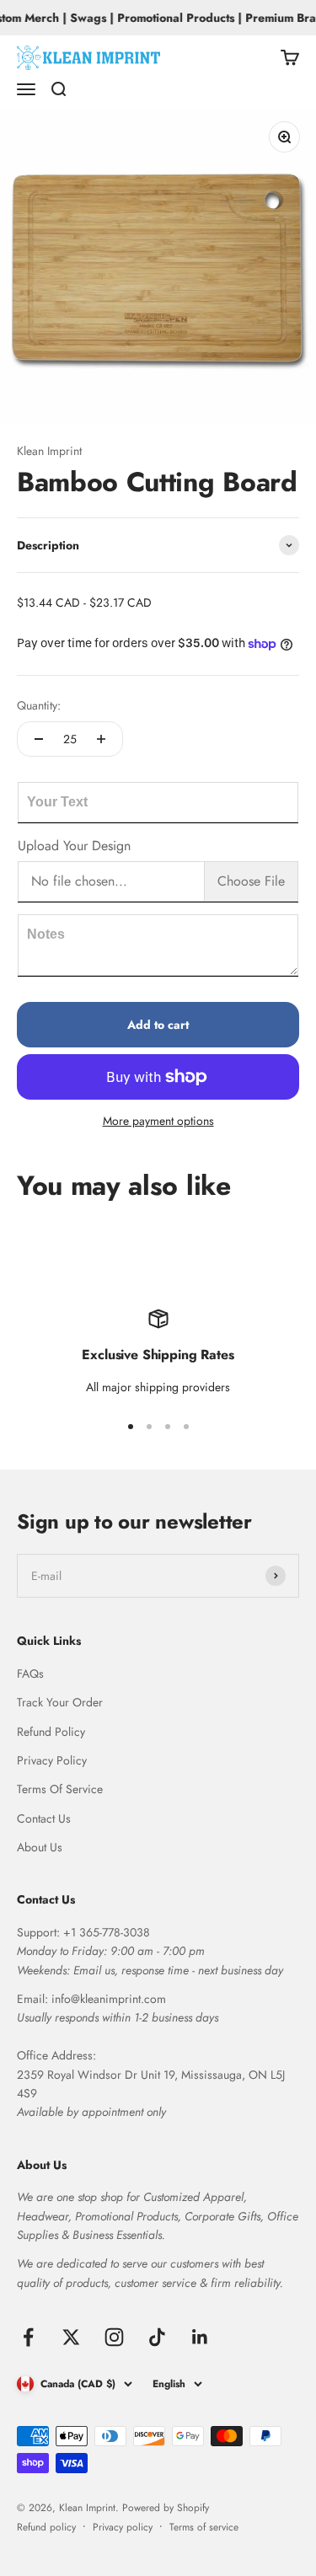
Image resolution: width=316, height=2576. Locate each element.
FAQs (30, 1674)
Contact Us (44, 1818)
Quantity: (39, 705)
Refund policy (46, 2527)
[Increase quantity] (101, 739)
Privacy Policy (52, 1760)
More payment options (158, 1121)
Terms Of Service (60, 1789)
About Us (40, 1847)
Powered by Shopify (166, 2508)
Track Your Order (60, 1702)
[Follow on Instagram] (114, 2337)
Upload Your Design (74, 846)
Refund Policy (51, 1732)
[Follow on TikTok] (157, 2337)
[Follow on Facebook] (28, 2337)
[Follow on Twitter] (71, 2337)
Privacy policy (123, 2527)
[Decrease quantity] (39, 739)
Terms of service (204, 2527)
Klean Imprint (49, 451)
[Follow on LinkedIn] (200, 2337)
